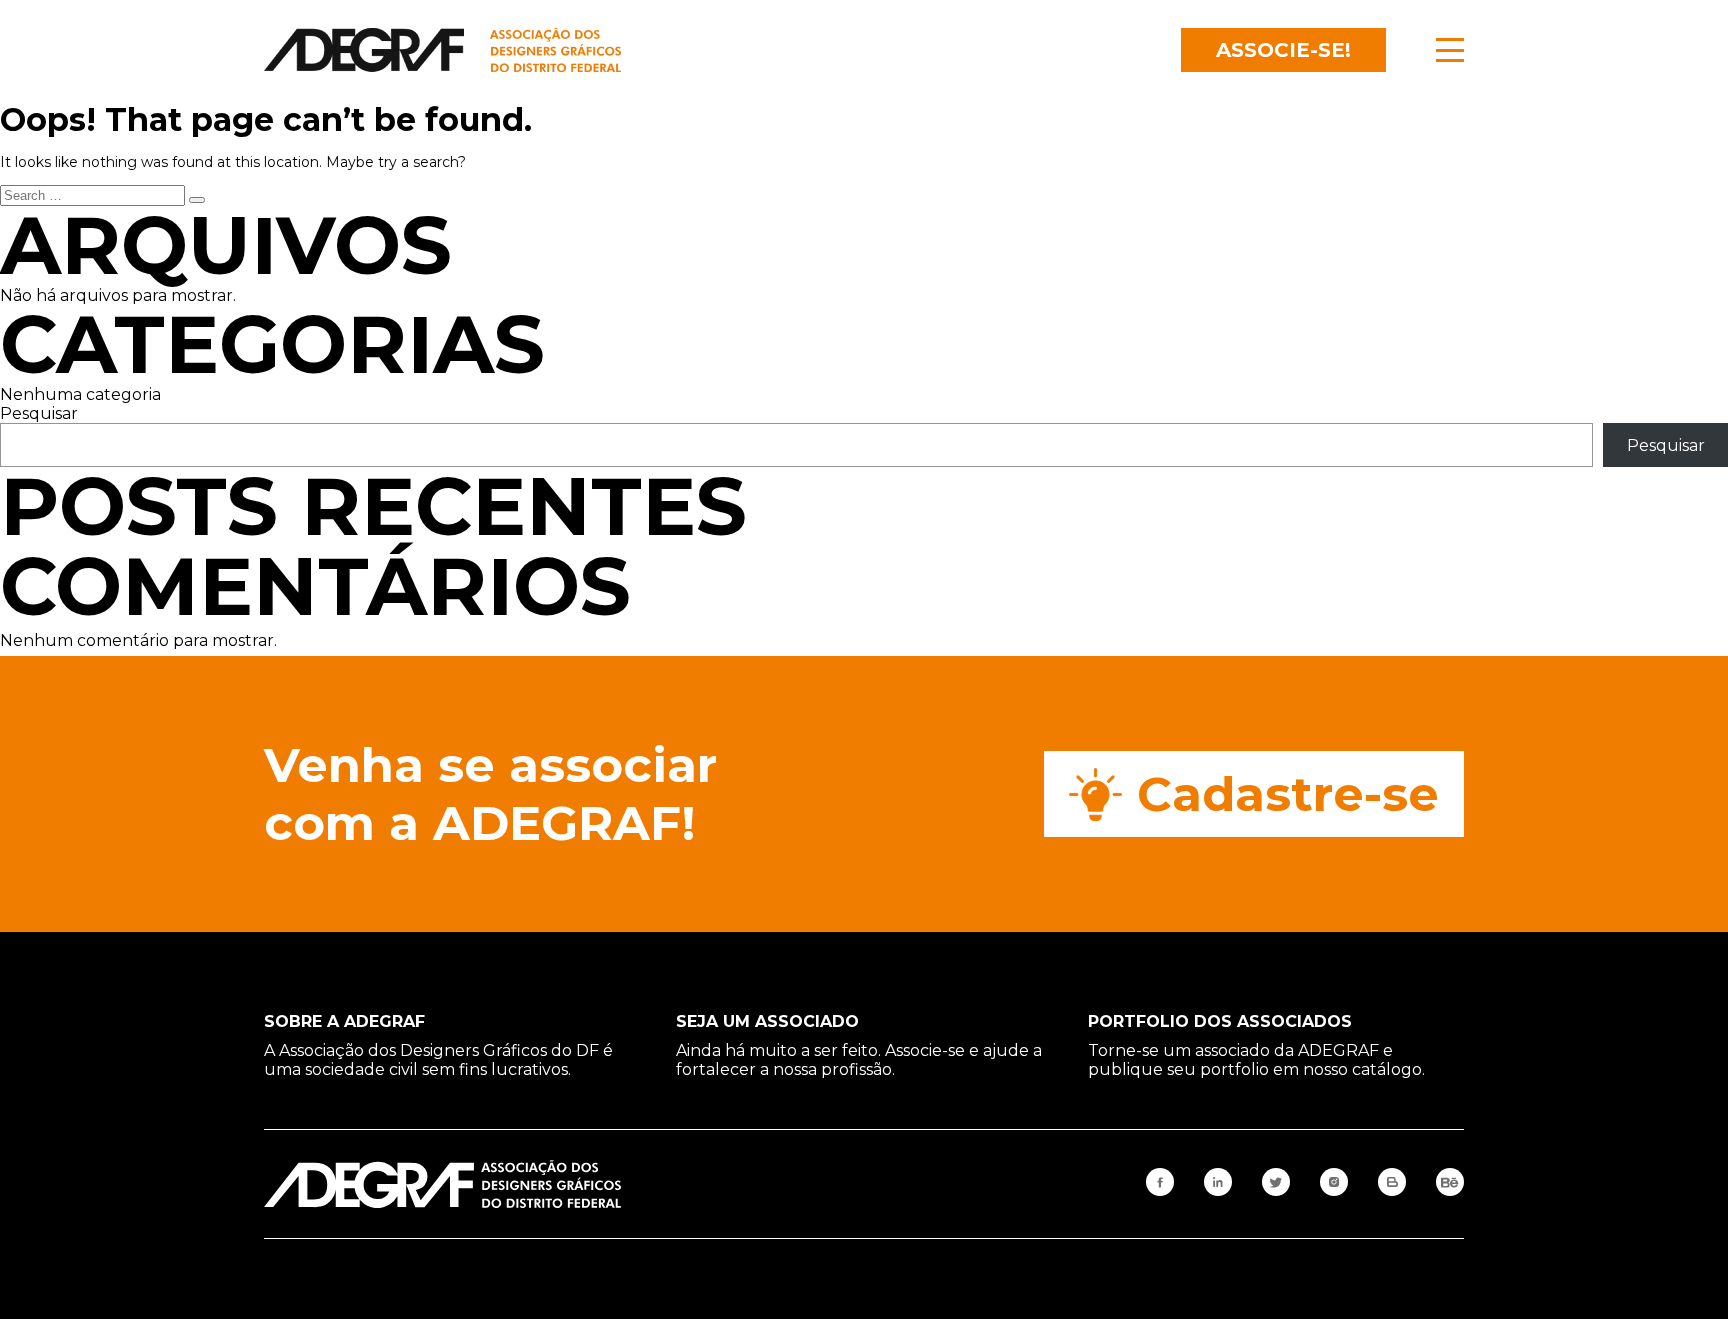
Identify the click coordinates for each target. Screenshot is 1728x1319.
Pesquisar (39, 413)
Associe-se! (1283, 50)
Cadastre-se (1288, 794)
